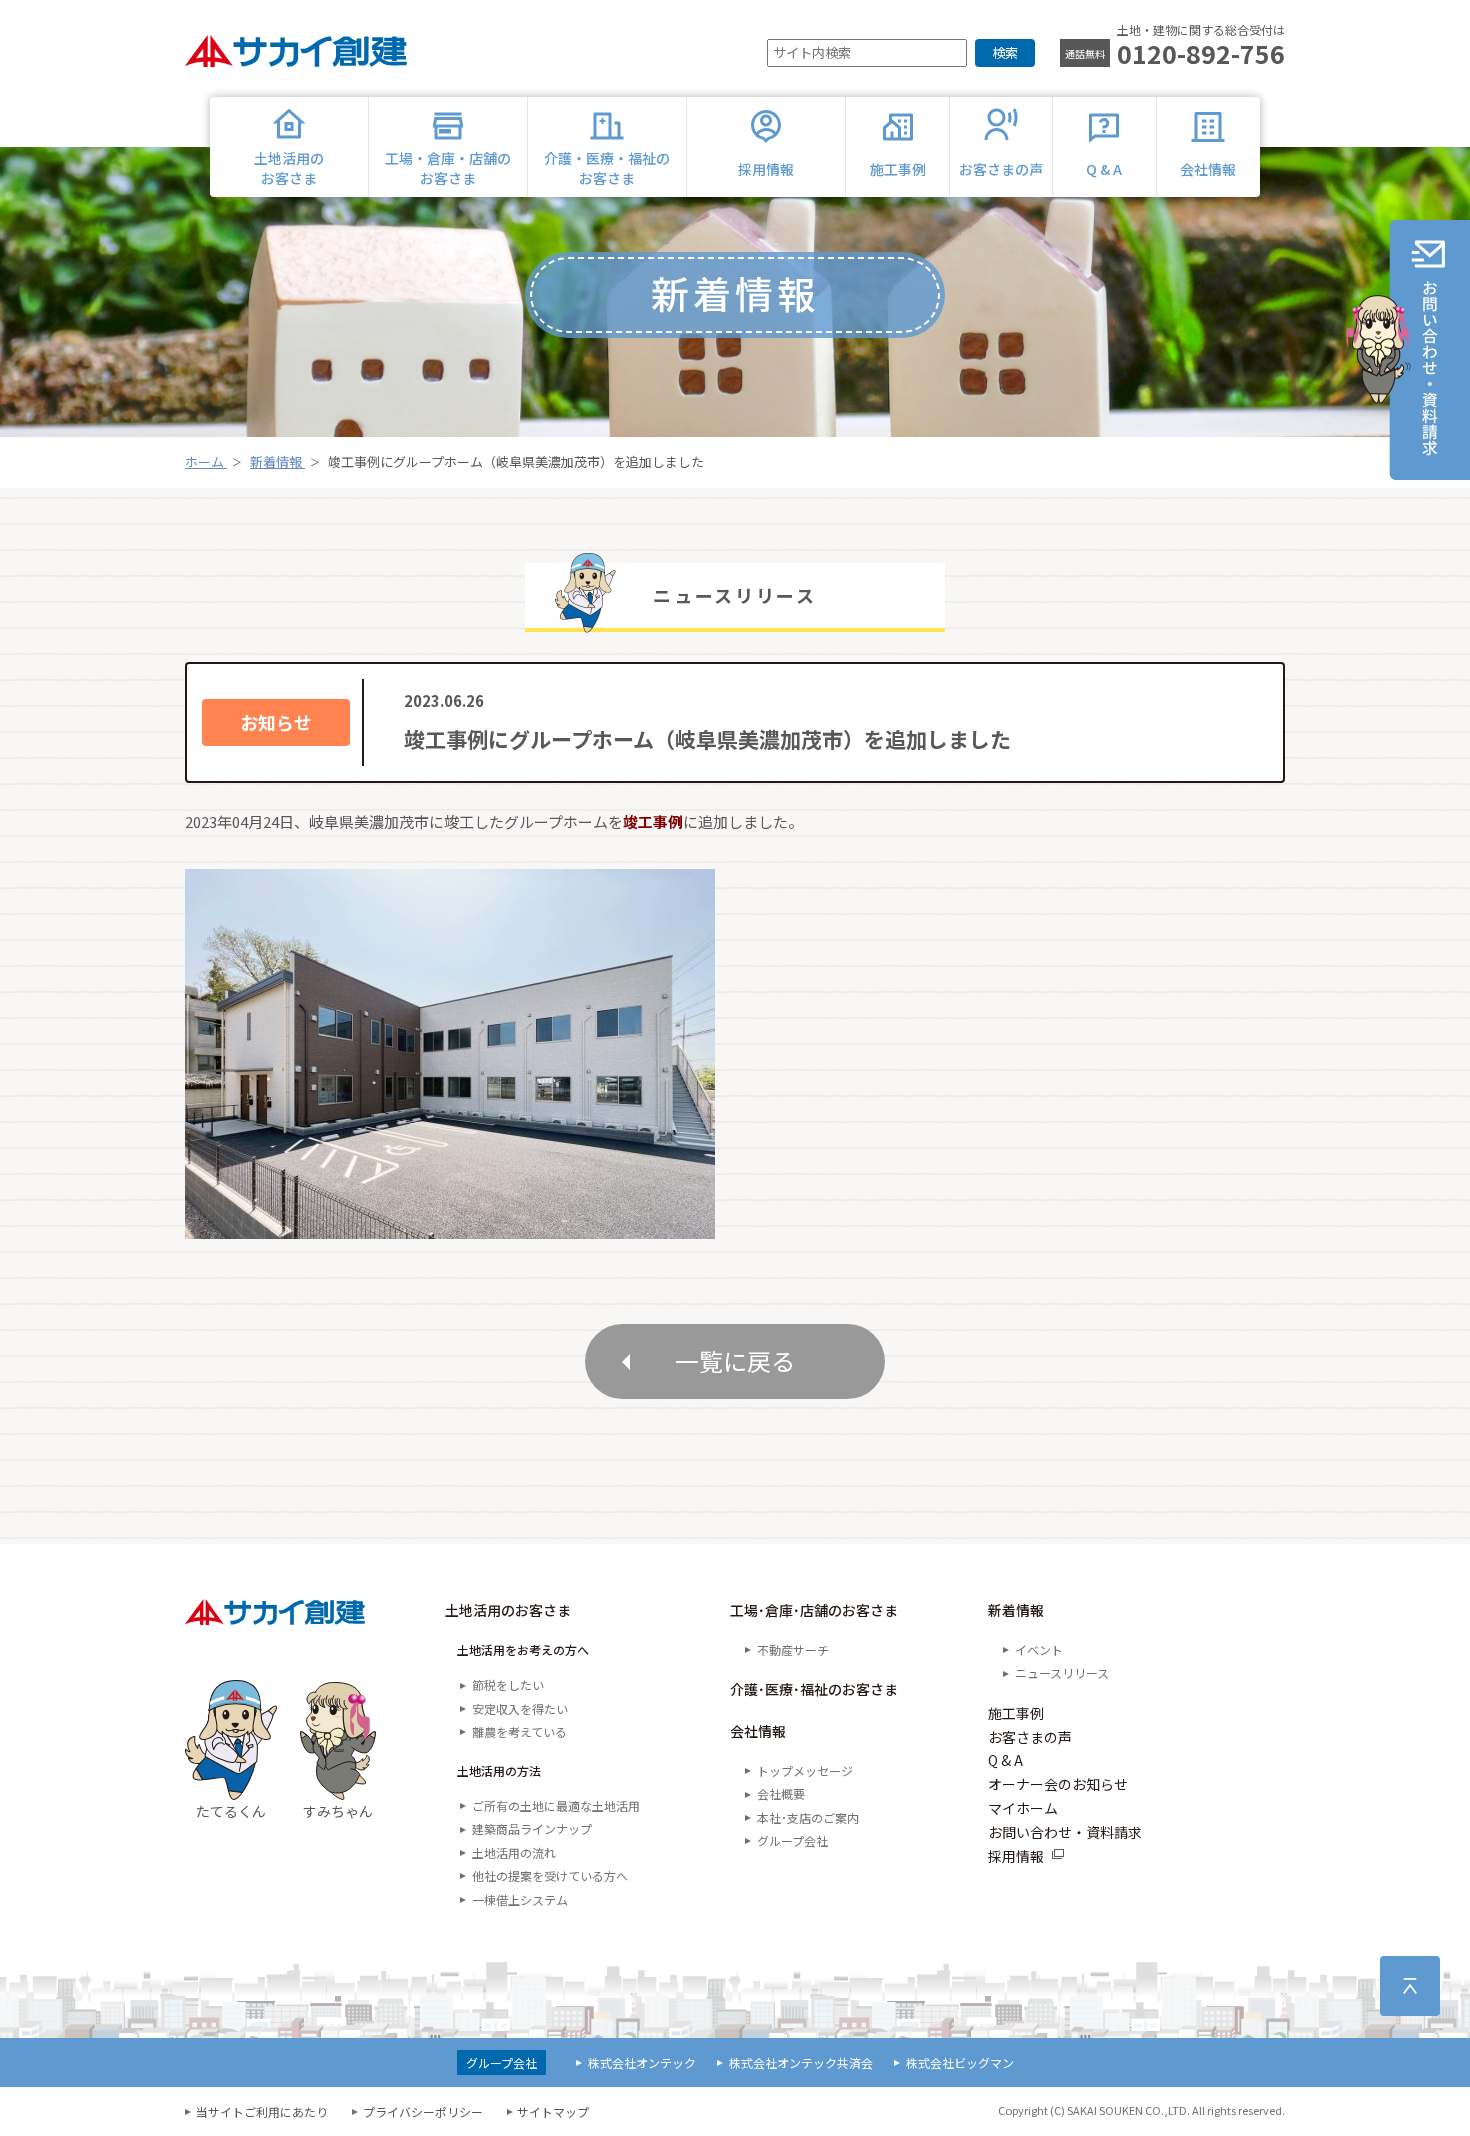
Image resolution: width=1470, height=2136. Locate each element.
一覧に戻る (735, 1360)
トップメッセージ (805, 1770)
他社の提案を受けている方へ (550, 1875)
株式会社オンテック (642, 2062)
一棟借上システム (520, 1899)
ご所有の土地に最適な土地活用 (556, 1805)
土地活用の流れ (514, 1852)
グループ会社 (792, 1840)
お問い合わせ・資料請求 (1065, 1832)
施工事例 (1016, 1713)
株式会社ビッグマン (960, 2062)
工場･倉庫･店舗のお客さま (814, 1610)
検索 (1005, 52)
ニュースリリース (1062, 1672)
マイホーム (1023, 1808)
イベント (1039, 1649)
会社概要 (781, 1793)
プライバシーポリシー (423, 2111)
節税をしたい (508, 1684)
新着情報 (1016, 1610)
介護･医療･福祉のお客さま (814, 1689)
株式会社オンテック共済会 (801, 2062)
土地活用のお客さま (508, 1610)
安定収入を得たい (520, 1708)
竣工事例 (653, 821)
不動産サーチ (793, 1649)
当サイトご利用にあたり (262, 2111)
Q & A (1005, 1760)
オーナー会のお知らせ (1058, 1784)
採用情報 (1016, 1856)
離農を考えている (519, 1731)
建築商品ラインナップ (532, 1828)
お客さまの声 (1030, 1737)
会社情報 (758, 1731)
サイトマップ (553, 2111)
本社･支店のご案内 (808, 1817)
